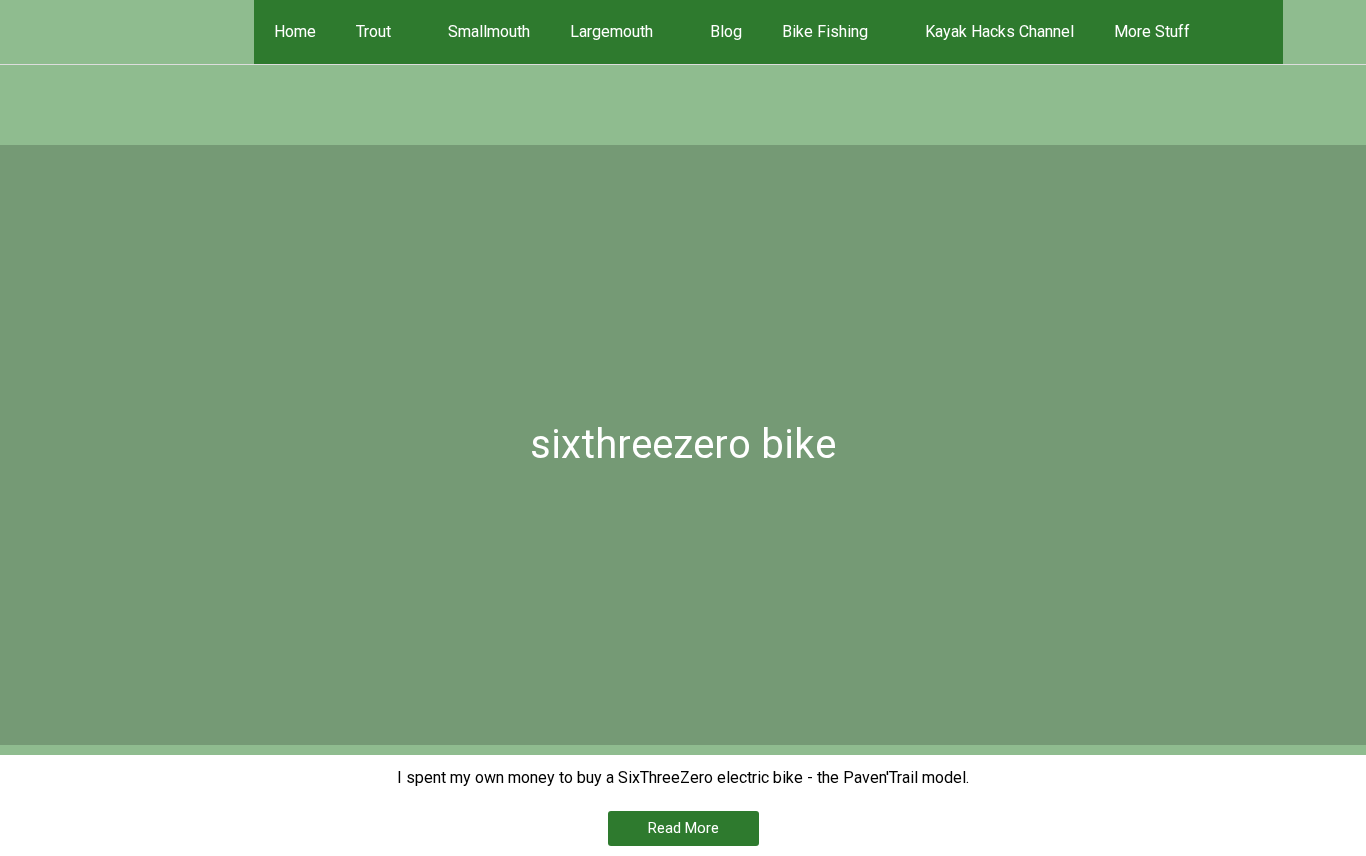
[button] (1255, 32)
